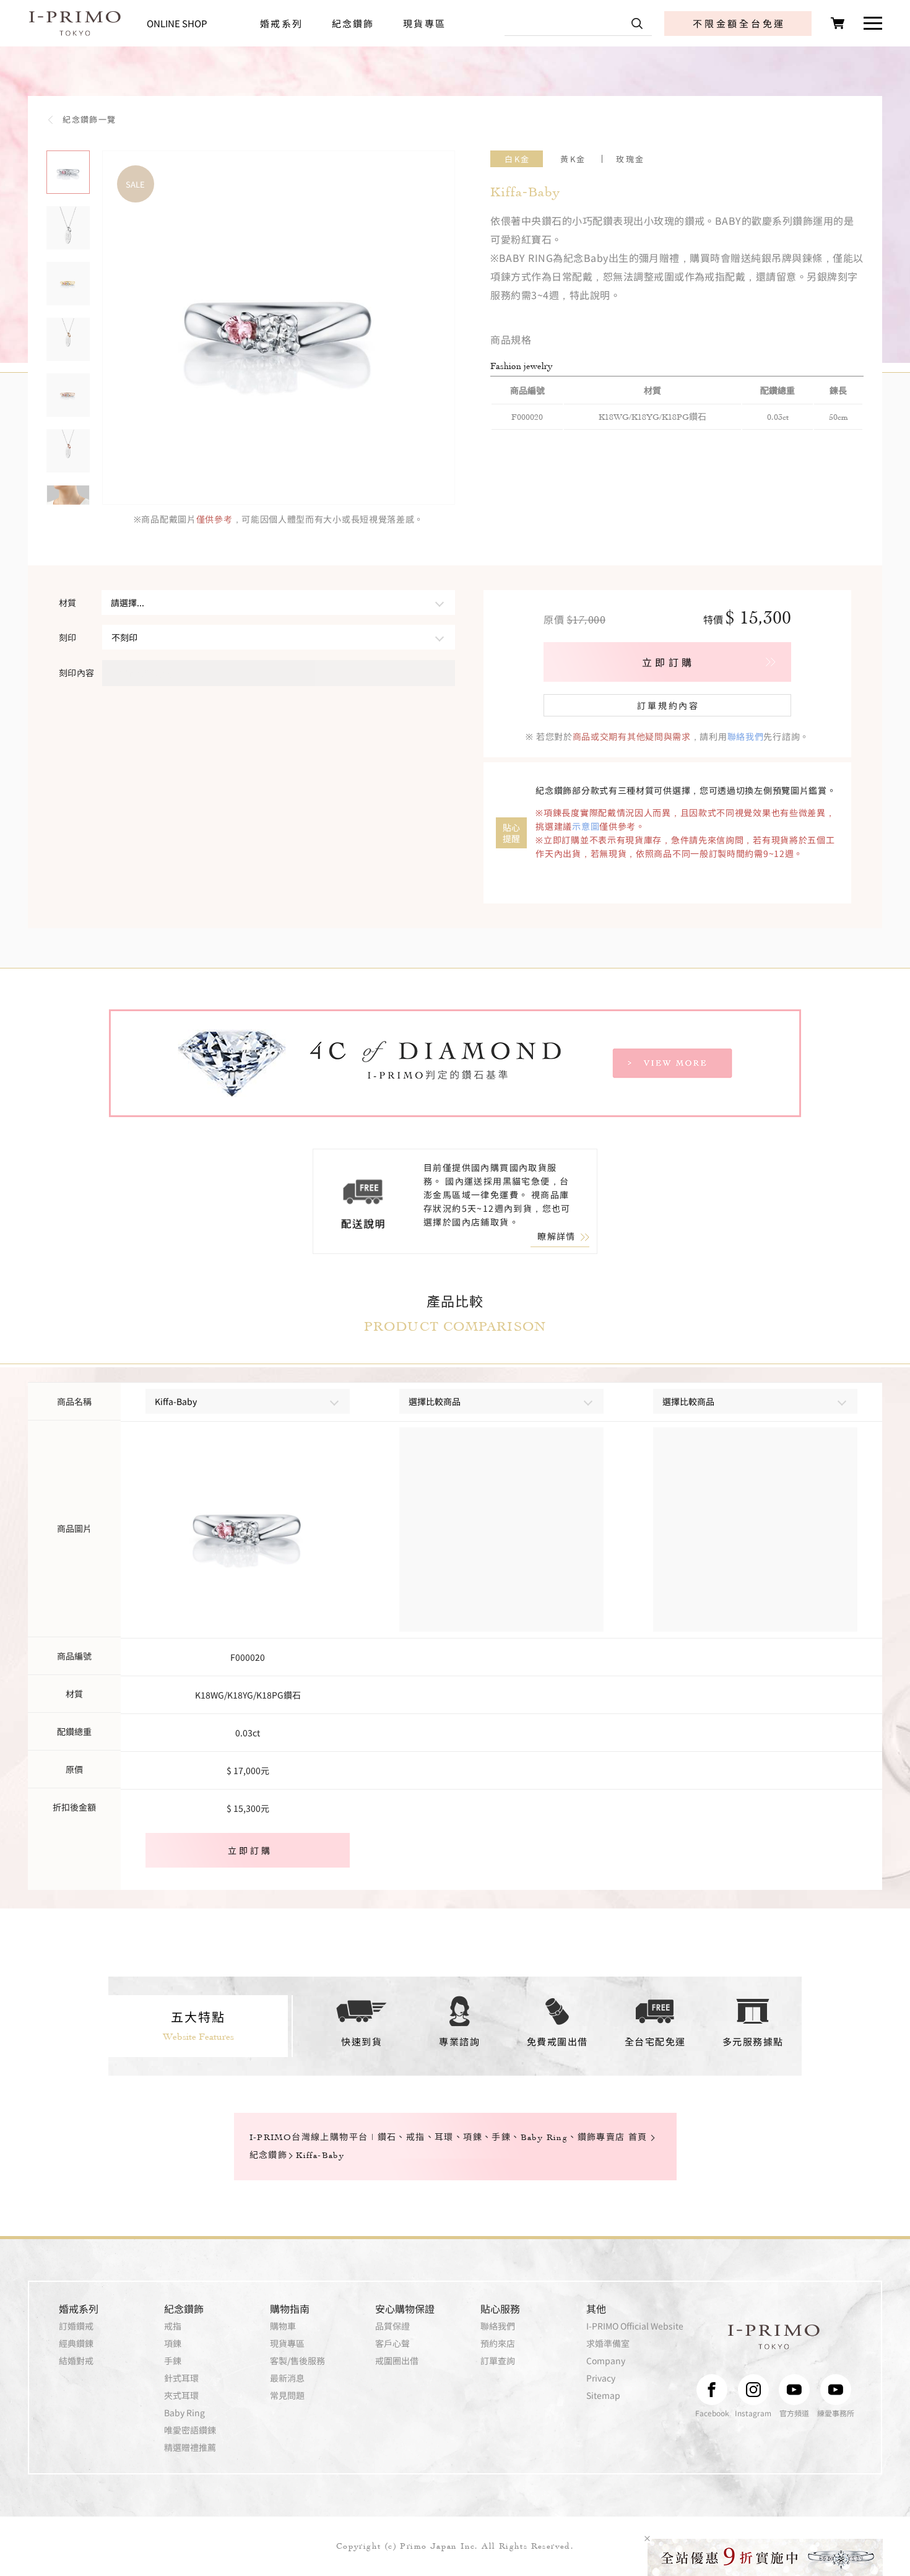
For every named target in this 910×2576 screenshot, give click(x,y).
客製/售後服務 (297, 2361)
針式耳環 (181, 2378)
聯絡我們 (746, 736)
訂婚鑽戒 (76, 2326)
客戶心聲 (392, 2343)
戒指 (173, 2326)
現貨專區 (424, 23)
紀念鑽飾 (353, 23)
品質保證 (392, 2326)
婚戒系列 (281, 23)
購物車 (283, 2326)
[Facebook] (712, 2390)
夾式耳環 (181, 2395)
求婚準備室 (608, 2343)
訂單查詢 (498, 2361)
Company (606, 2361)
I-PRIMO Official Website (635, 2326)
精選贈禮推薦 (190, 2447)
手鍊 (173, 2361)
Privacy (601, 2378)
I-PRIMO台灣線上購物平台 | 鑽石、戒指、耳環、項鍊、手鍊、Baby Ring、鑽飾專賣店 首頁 (448, 2137)
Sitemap (603, 2395)
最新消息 (287, 2378)
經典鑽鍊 (76, 2343)
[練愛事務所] (836, 2390)
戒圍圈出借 (397, 2361)
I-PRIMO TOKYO (774, 2337)
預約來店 (498, 2343)
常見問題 (287, 2395)
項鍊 (173, 2343)
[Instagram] (753, 2390)
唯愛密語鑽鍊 (190, 2430)
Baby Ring (184, 2413)
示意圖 (586, 826)
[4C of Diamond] (455, 1063)
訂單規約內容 (668, 705)
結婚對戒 (76, 2361)
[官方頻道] (794, 2390)
